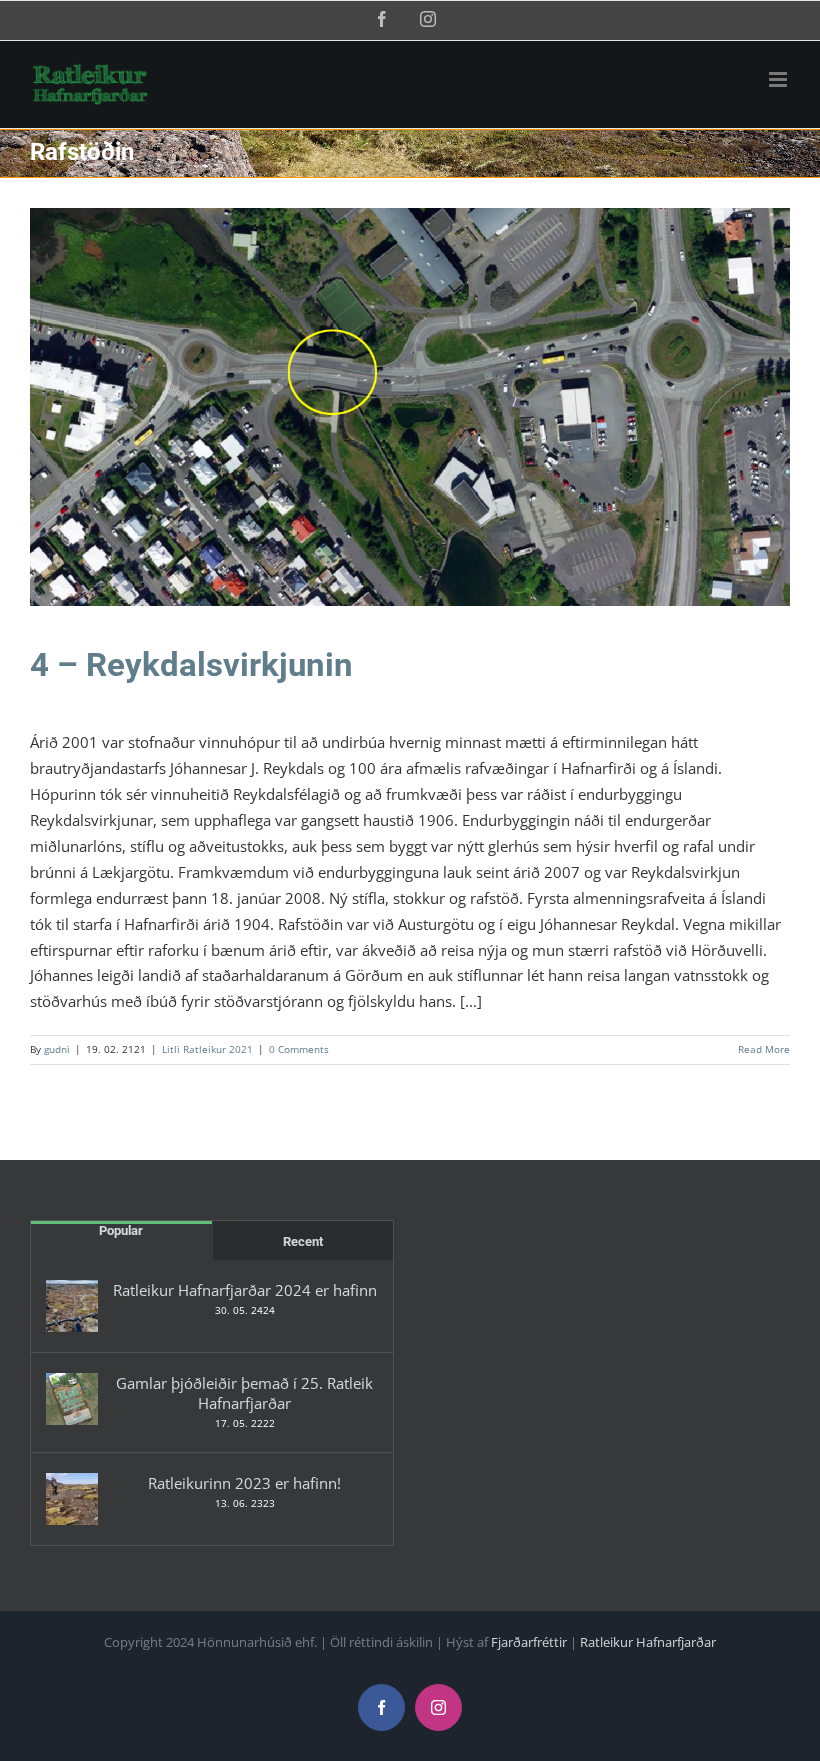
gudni (57, 1049)
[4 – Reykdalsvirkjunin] (410, 407)
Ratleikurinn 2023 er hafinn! (244, 1483)
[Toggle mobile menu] (779, 79)
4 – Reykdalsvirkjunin (191, 664)
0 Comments (299, 1049)
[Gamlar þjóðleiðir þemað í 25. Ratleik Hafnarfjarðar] (72, 1399)
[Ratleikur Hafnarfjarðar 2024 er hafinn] (72, 1306)
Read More (764, 1049)
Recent (303, 1241)
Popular (121, 1230)
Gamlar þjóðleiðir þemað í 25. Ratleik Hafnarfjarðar (244, 1393)
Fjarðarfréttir (529, 1642)
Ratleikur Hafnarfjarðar (648, 1642)
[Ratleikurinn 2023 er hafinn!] (72, 1499)
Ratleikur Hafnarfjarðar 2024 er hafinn (245, 1290)
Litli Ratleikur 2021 (410, 420)
